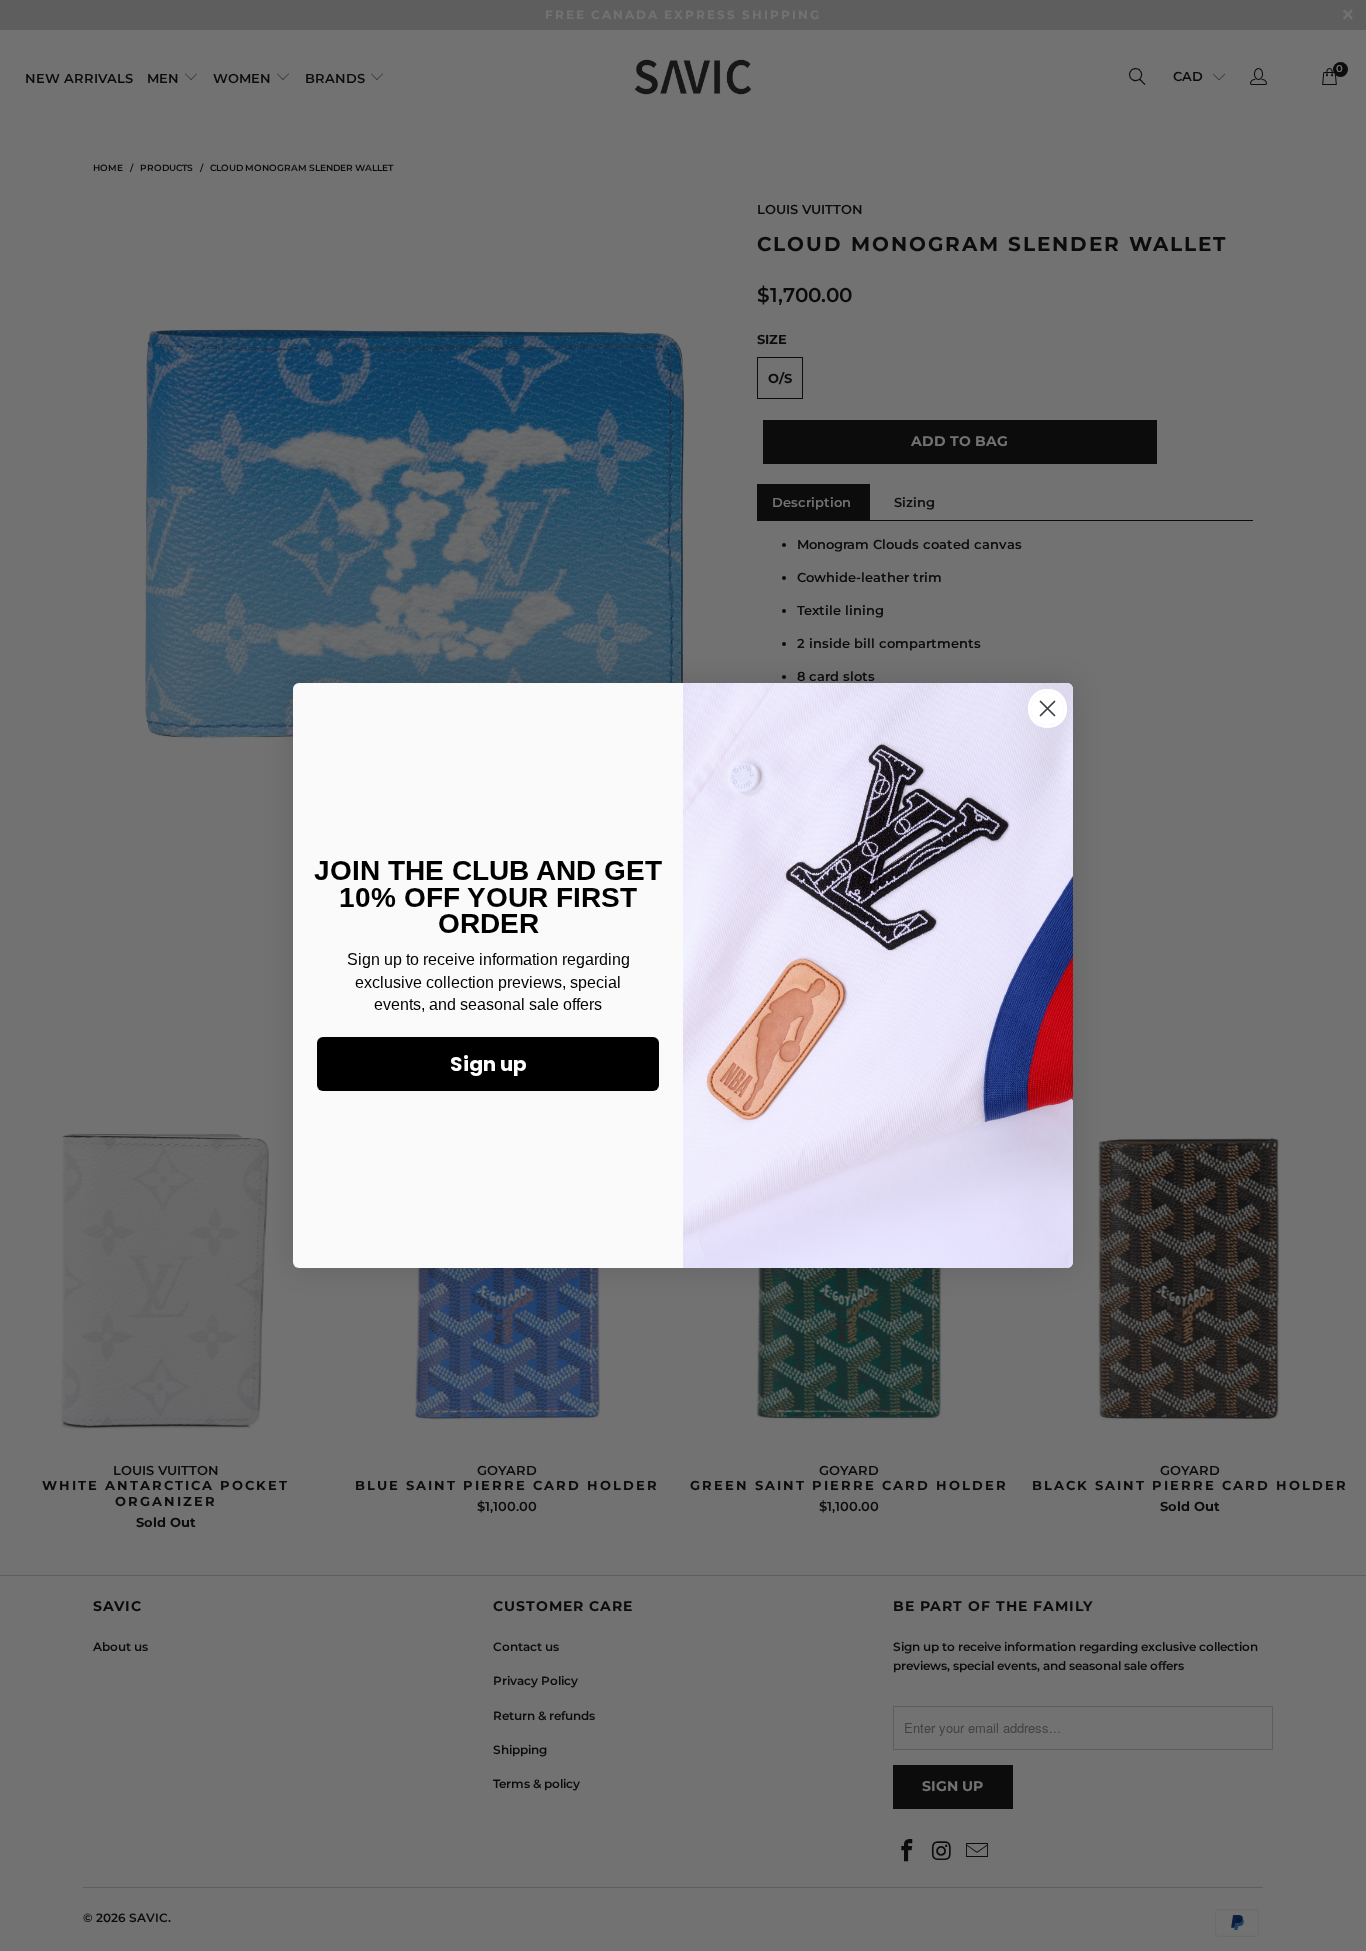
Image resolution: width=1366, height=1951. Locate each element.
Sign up (488, 1064)
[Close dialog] (1047, 708)
